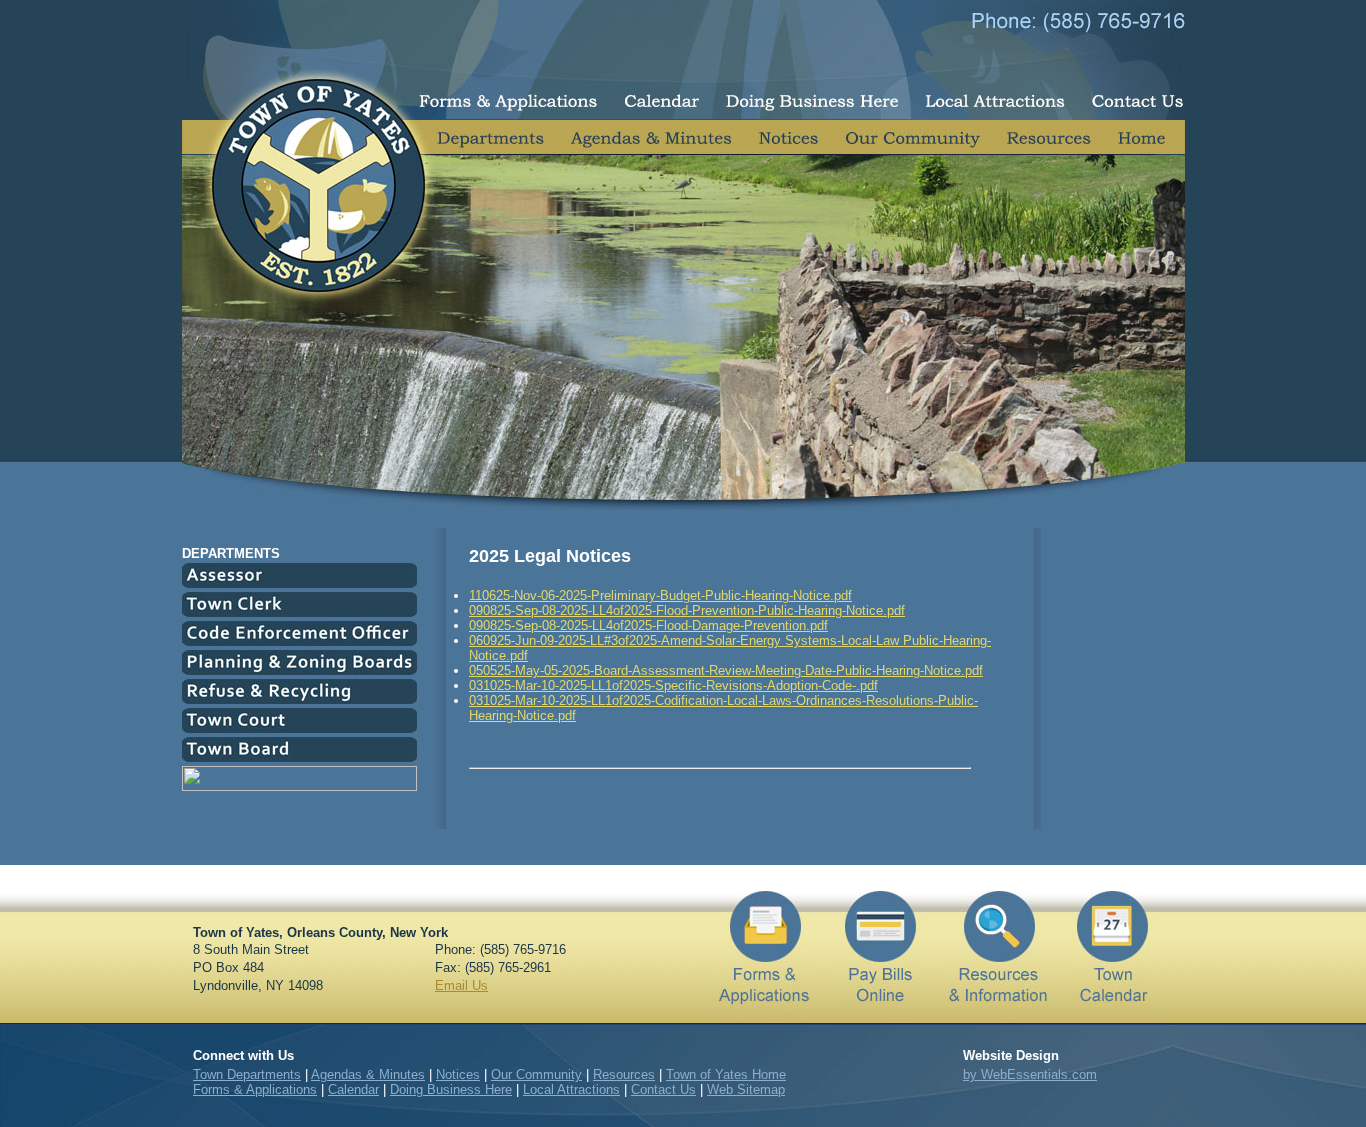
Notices (458, 1074)
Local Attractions (571, 1089)
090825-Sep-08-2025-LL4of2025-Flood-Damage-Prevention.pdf (648, 625)
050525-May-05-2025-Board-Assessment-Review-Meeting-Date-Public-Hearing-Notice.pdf (726, 670)
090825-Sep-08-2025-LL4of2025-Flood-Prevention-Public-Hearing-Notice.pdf (687, 610)
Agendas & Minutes (368, 1074)
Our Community (536, 1074)
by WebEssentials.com (1030, 1074)
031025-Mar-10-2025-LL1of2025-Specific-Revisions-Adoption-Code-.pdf (673, 685)
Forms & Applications (255, 1089)
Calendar (353, 1089)
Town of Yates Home (726, 1074)
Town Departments (247, 1074)
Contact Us (663, 1089)
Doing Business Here (451, 1089)
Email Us (461, 985)
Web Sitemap (746, 1089)
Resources (624, 1074)
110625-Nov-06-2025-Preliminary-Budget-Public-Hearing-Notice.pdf (660, 595)
